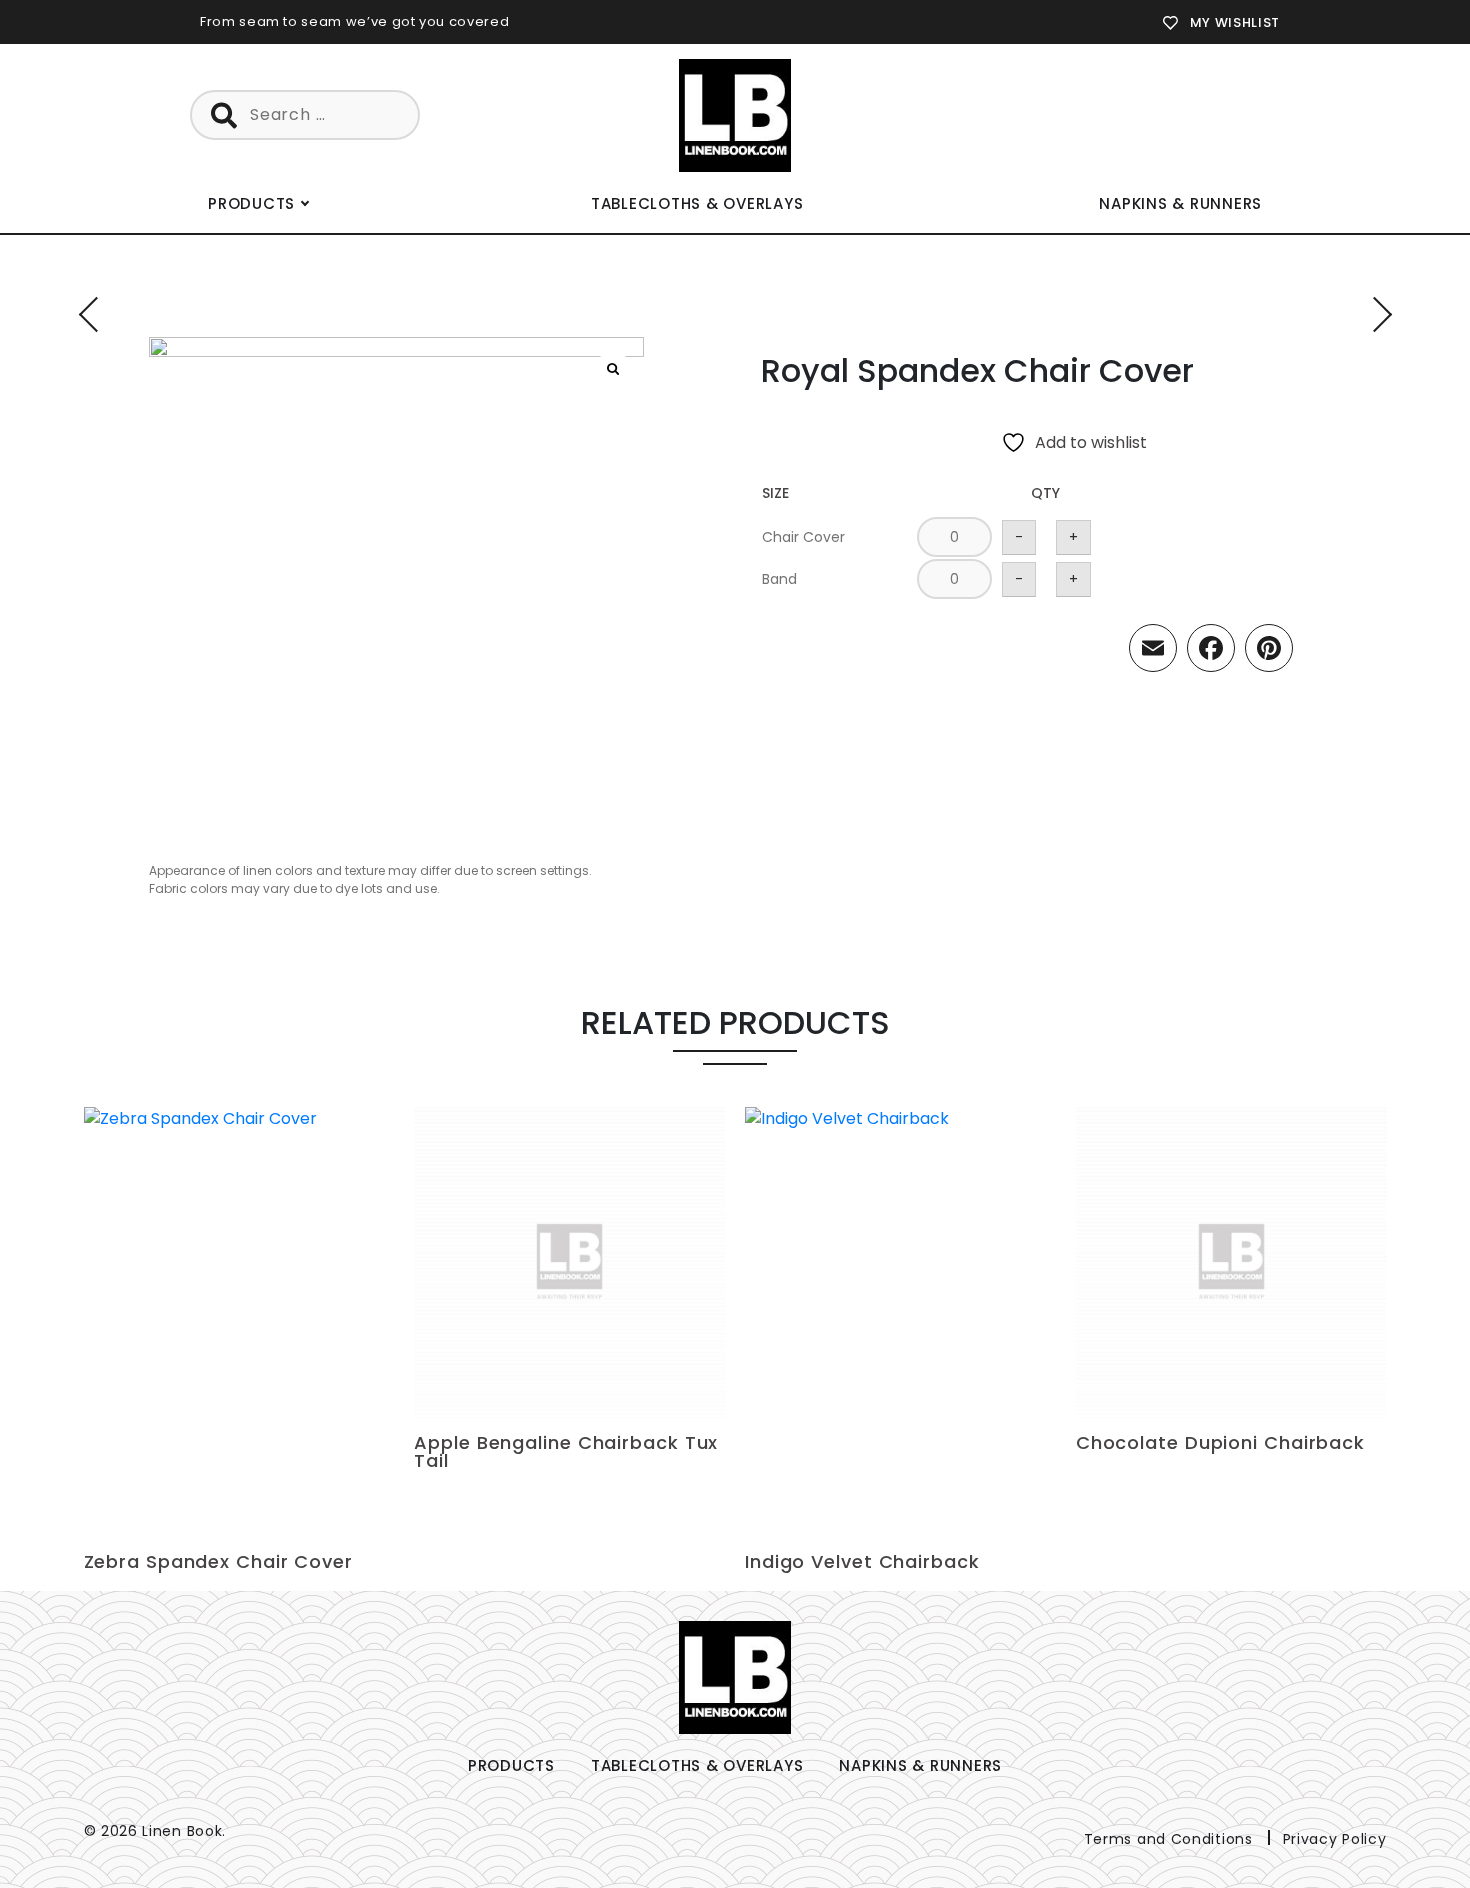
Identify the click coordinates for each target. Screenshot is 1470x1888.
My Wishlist (1235, 22)
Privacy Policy (1335, 1839)
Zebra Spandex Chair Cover (219, 1561)
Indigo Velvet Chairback (862, 1561)
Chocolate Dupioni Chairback (1220, 1442)
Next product (1374, 314)
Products (251, 203)
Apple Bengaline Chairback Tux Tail (566, 1451)
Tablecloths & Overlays (697, 203)
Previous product (96, 314)
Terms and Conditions (1168, 1839)
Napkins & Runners (1180, 203)
